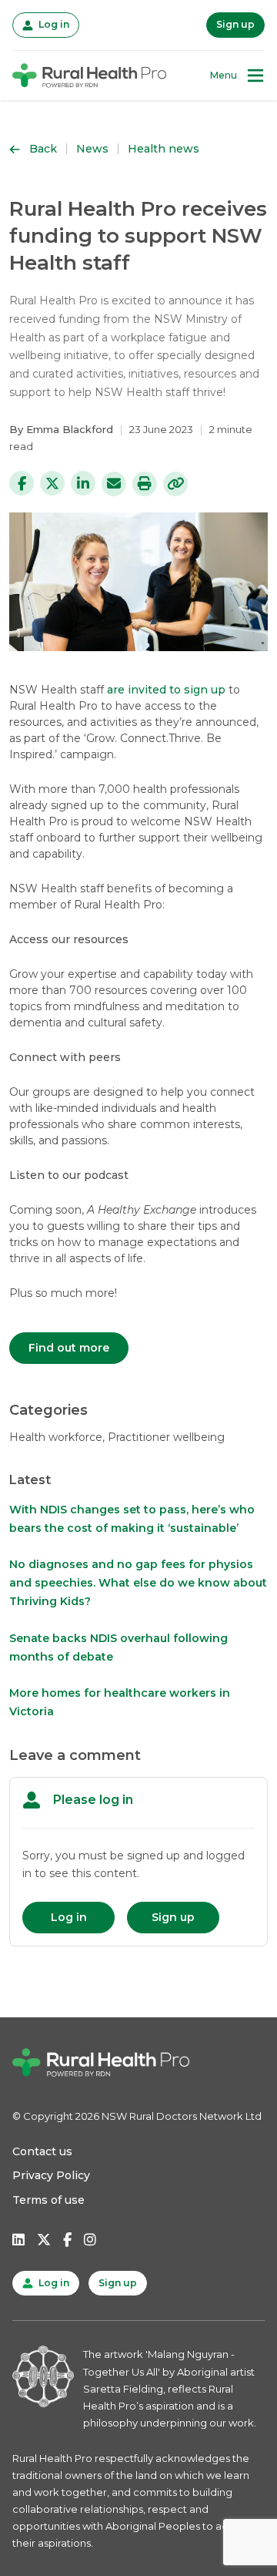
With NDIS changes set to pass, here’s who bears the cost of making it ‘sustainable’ (132, 1519)
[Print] (145, 484)
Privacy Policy (51, 2175)
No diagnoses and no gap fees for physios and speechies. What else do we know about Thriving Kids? (138, 1583)
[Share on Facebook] (22, 483)
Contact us (42, 2151)
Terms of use (48, 2200)
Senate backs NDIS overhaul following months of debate (118, 1647)
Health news (164, 149)
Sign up (235, 24)
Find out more (69, 1348)
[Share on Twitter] (52, 483)
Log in (52, 24)
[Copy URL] (175, 484)
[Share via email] (114, 484)
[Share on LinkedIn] (83, 483)
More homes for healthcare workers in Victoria (120, 1702)
